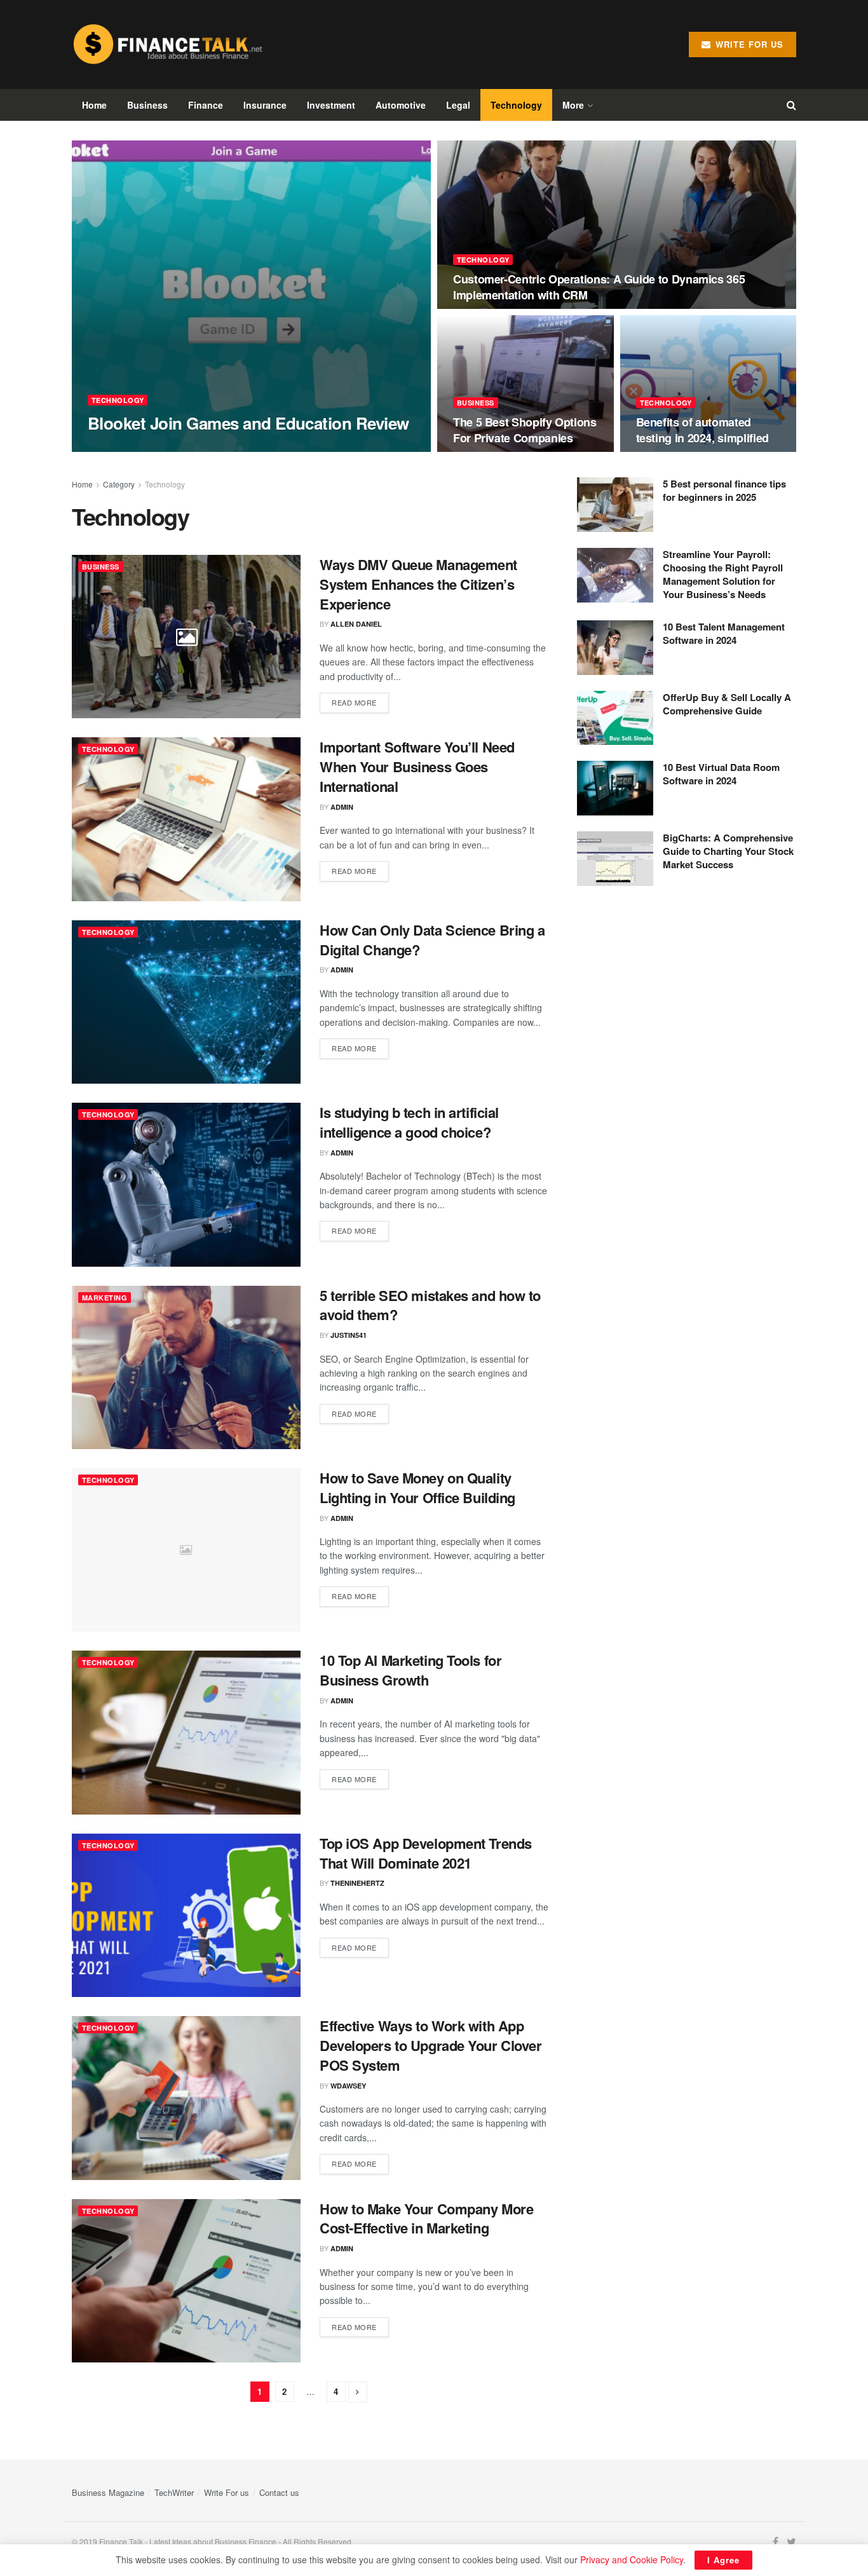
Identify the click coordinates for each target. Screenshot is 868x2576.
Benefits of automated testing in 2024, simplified (702, 430)
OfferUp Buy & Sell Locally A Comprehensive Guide (727, 704)
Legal (458, 105)
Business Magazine (108, 2492)
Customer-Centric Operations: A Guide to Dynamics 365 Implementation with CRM (599, 287)
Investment (331, 105)
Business (147, 105)
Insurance (265, 105)
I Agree (723, 2560)
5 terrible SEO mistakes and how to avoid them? (430, 1305)
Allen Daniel (356, 624)
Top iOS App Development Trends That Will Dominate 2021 (426, 1853)
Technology (516, 105)
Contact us (279, 2492)
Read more (354, 702)
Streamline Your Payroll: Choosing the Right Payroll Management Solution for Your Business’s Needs (723, 574)
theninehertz (357, 1883)
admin (110, 448)
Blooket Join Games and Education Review (248, 423)
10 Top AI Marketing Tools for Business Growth (410, 1670)
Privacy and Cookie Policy (632, 2559)
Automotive (401, 105)
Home (94, 105)
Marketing (105, 1298)
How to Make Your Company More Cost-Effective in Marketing (426, 2218)
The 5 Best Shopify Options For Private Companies (525, 430)
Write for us (748, 44)
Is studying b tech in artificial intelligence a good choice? (409, 1122)
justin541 (349, 1335)
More (573, 105)
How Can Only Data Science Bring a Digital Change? (432, 940)
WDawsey (348, 2086)
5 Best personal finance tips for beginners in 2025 (724, 490)
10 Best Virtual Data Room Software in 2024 (721, 774)
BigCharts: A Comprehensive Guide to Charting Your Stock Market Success (728, 851)
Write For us (227, 2492)
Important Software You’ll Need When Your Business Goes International (417, 767)
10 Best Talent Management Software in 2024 (724, 633)
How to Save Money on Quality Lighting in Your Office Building (417, 1488)
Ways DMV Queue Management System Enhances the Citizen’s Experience (418, 584)
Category (119, 484)
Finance (206, 105)
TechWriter (174, 2492)
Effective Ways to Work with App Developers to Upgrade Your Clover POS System (431, 2045)
